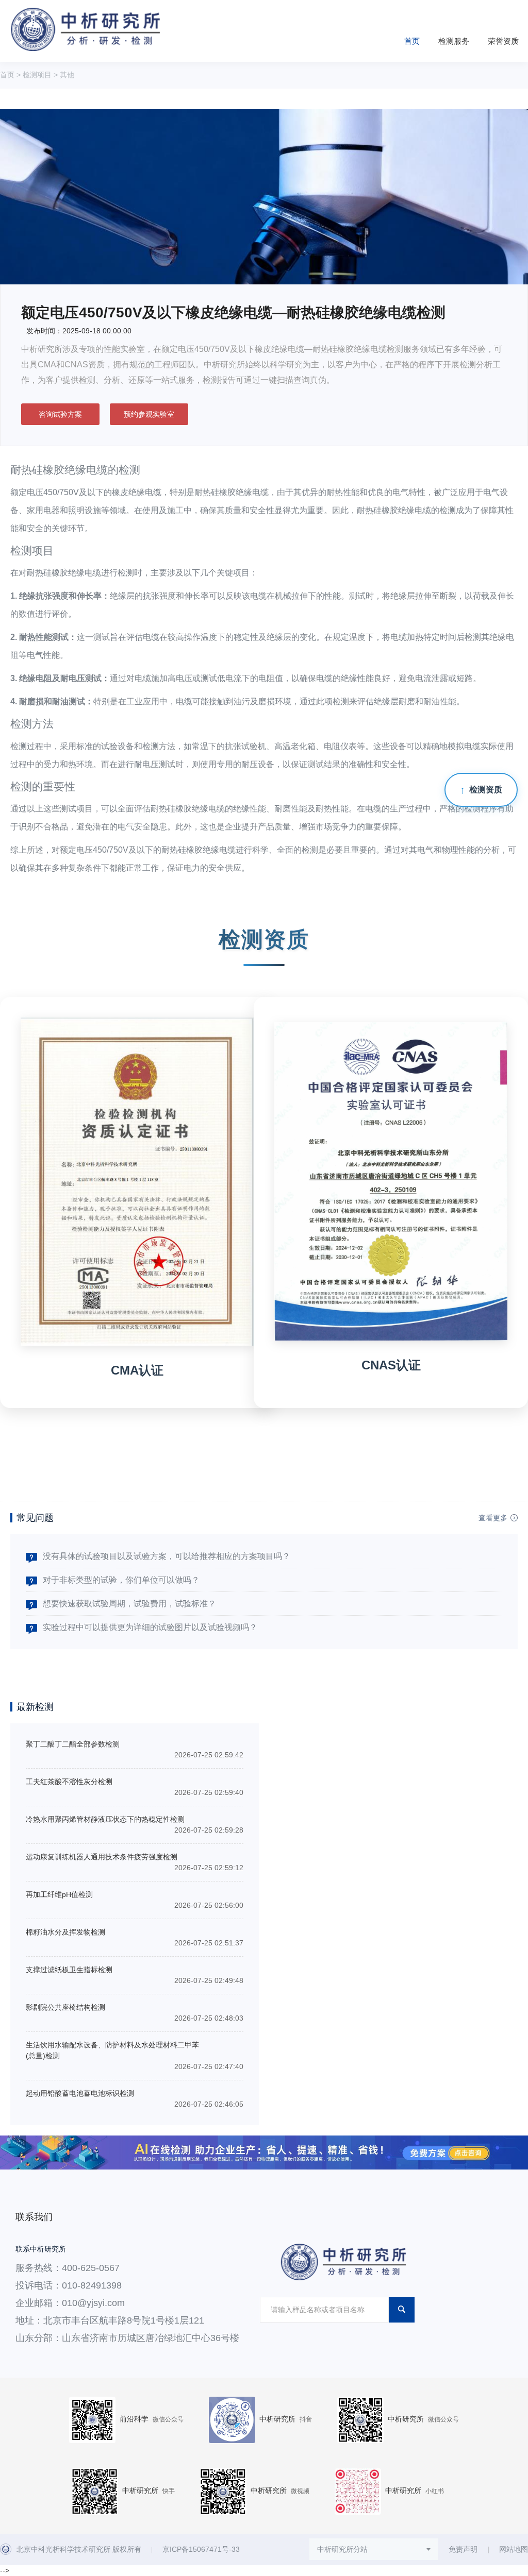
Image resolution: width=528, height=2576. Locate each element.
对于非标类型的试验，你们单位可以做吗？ (121, 1580)
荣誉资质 (503, 41)
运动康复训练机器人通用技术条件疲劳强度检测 (102, 1857)
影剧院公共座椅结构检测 (65, 2007)
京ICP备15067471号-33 (201, 2549)
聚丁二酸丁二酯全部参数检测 (73, 1744)
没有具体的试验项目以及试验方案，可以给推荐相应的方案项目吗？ (167, 1556)
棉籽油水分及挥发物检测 (65, 1932)
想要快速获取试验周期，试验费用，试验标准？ (129, 1604)
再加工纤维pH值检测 (59, 1894)
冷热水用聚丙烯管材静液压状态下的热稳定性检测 (105, 1819)
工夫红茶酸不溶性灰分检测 (69, 1782)
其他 (67, 75)
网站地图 (514, 2549)
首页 (412, 41)
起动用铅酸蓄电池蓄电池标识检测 (80, 2093)
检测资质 (486, 790)
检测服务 (454, 41)
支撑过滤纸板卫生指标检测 (69, 1970)
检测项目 (37, 75)
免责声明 (463, 2549)
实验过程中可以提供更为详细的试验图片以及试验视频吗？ (150, 1627)
